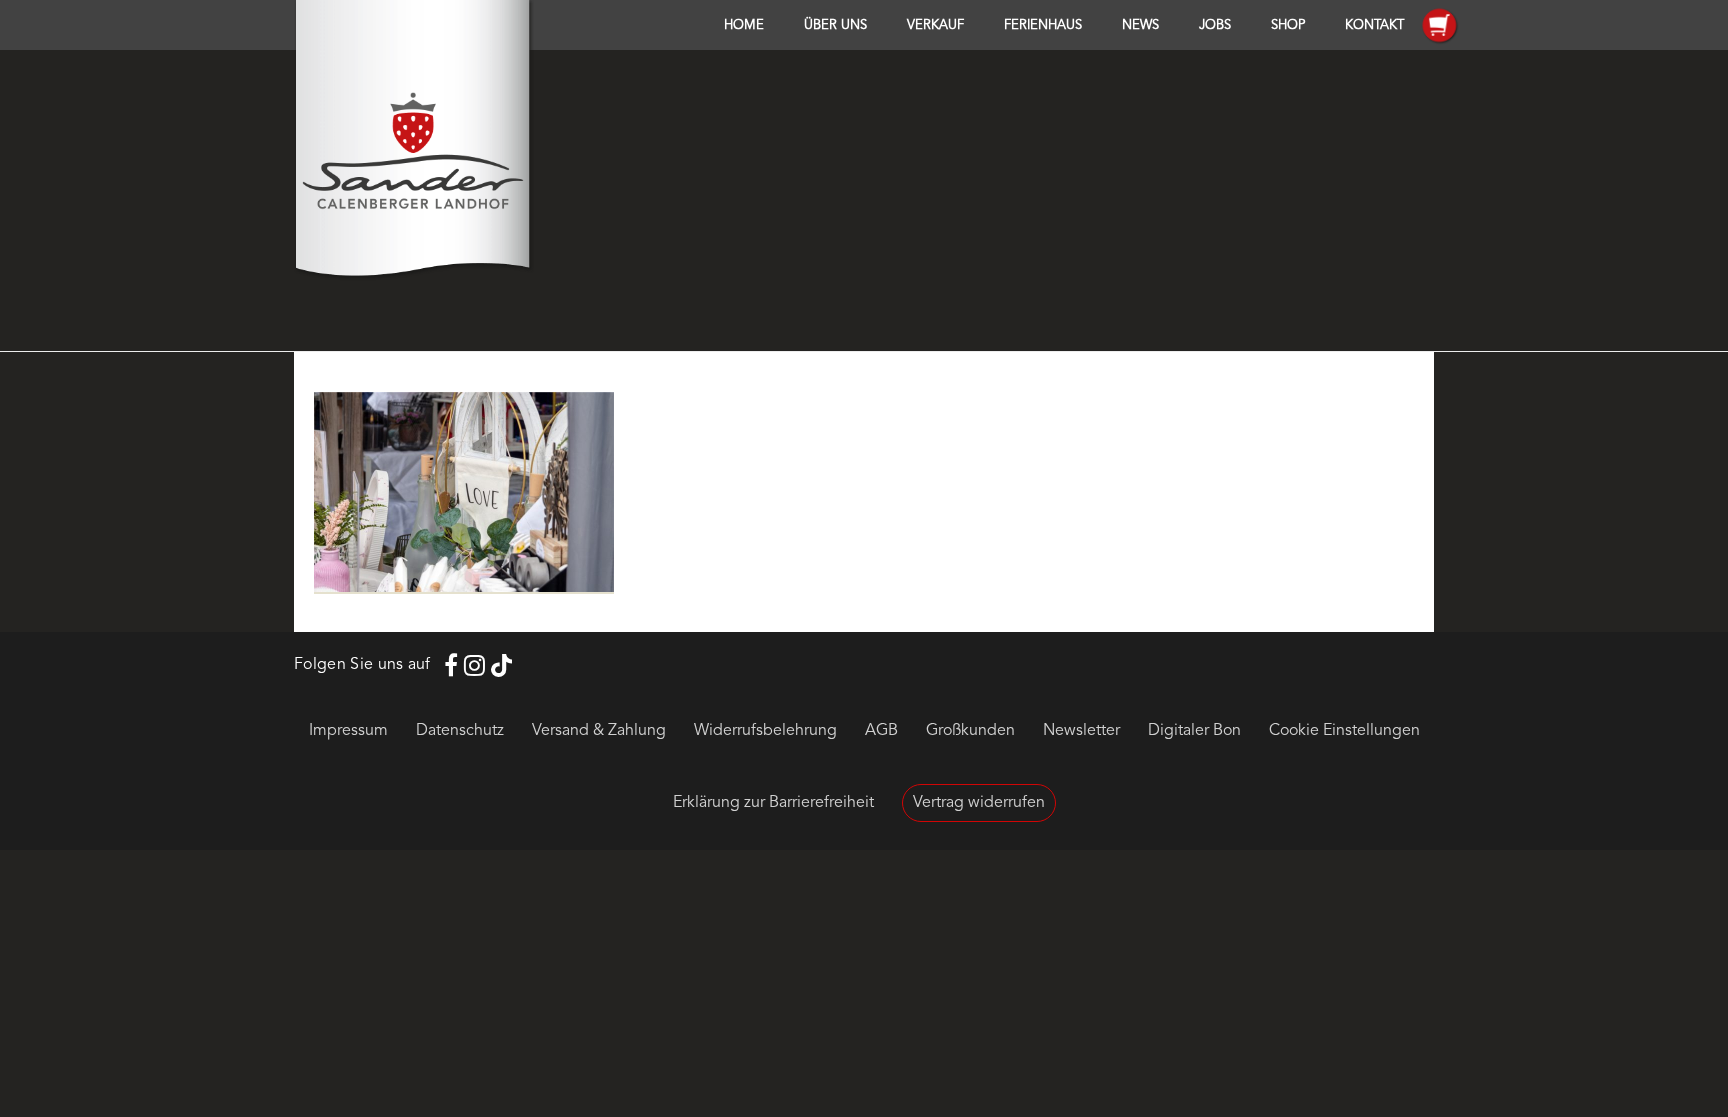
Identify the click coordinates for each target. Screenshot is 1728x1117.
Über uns (835, 25)
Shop (1288, 25)
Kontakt (1374, 25)
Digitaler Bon (1194, 731)
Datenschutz (460, 731)
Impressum (348, 731)
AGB (881, 731)
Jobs (1215, 25)
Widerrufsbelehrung (765, 731)
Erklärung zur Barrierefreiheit (773, 803)
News (1140, 25)
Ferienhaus (1043, 25)
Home (744, 25)
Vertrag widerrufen (979, 803)
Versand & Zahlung (599, 731)
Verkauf (935, 25)
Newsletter (1081, 731)
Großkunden (970, 731)
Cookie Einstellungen (1344, 731)
